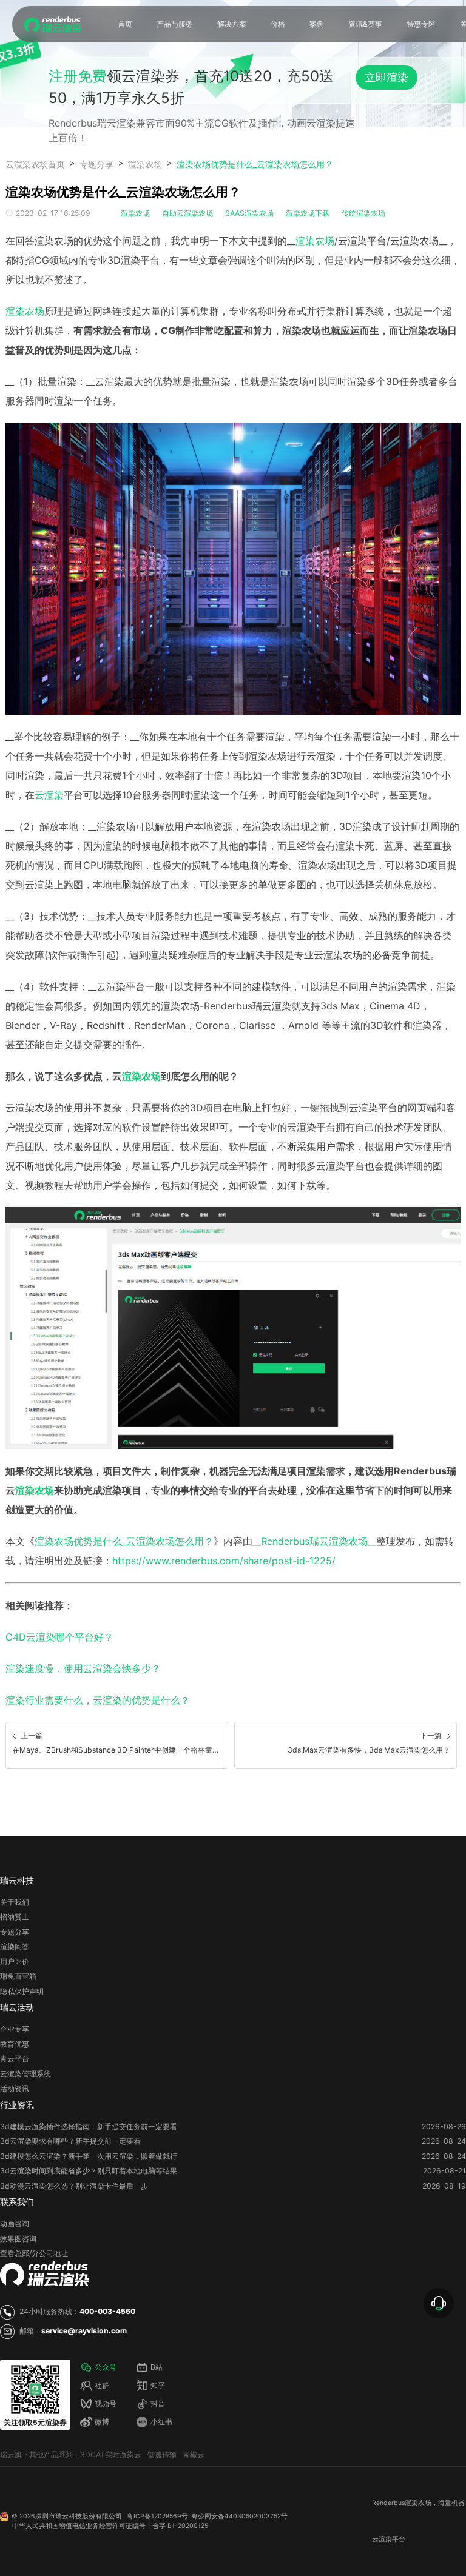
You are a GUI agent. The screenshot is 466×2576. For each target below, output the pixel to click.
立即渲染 (387, 77)
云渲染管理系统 (25, 2074)
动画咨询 (15, 2223)
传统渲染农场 (363, 213)
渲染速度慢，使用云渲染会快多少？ (83, 1668)
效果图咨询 (18, 2239)
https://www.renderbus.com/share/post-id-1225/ (224, 1561)
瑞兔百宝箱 (18, 1976)
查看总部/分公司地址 (34, 2253)
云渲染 (49, 795)
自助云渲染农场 (187, 213)
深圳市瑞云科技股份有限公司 (79, 2516)
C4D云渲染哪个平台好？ (59, 1637)
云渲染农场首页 (35, 164)
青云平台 (15, 2059)
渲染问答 (15, 1946)
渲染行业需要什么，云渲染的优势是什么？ (98, 1700)
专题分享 (96, 164)
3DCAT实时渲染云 (111, 2454)
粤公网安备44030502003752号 (239, 2516)
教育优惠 (15, 2044)
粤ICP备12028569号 (157, 2516)
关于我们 (15, 1902)
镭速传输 (162, 2454)
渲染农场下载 (308, 213)
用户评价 (15, 1962)
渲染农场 (145, 164)
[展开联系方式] (439, 2303)
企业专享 (15, 2029)
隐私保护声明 (22, 1991)
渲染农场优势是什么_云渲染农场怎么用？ (255, 164)
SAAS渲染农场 (249, 213)
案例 (317, 24)
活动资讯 (15, 2088)
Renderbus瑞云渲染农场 (314, 1541)
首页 (125, 24)
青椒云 (194, 2454)
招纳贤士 (15, 1917)
